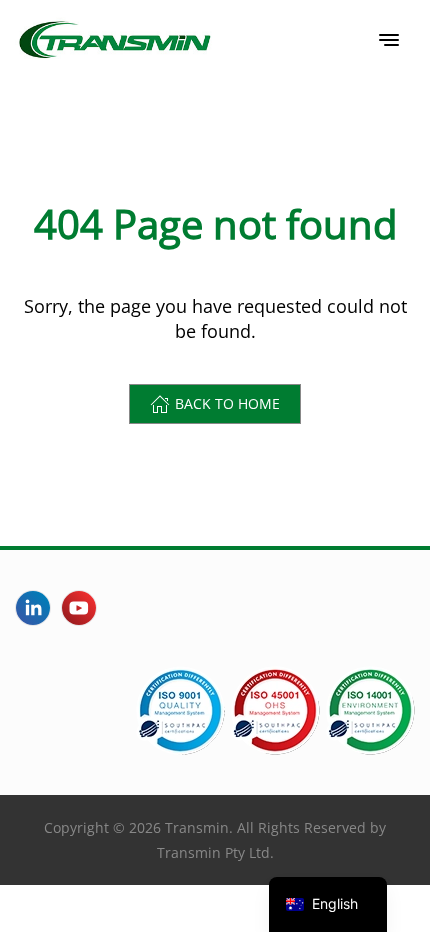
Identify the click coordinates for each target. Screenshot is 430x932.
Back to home (227, 403)
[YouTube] (79, 608)
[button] (389, 40)
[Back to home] (115, 40)
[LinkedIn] (33, 608)
